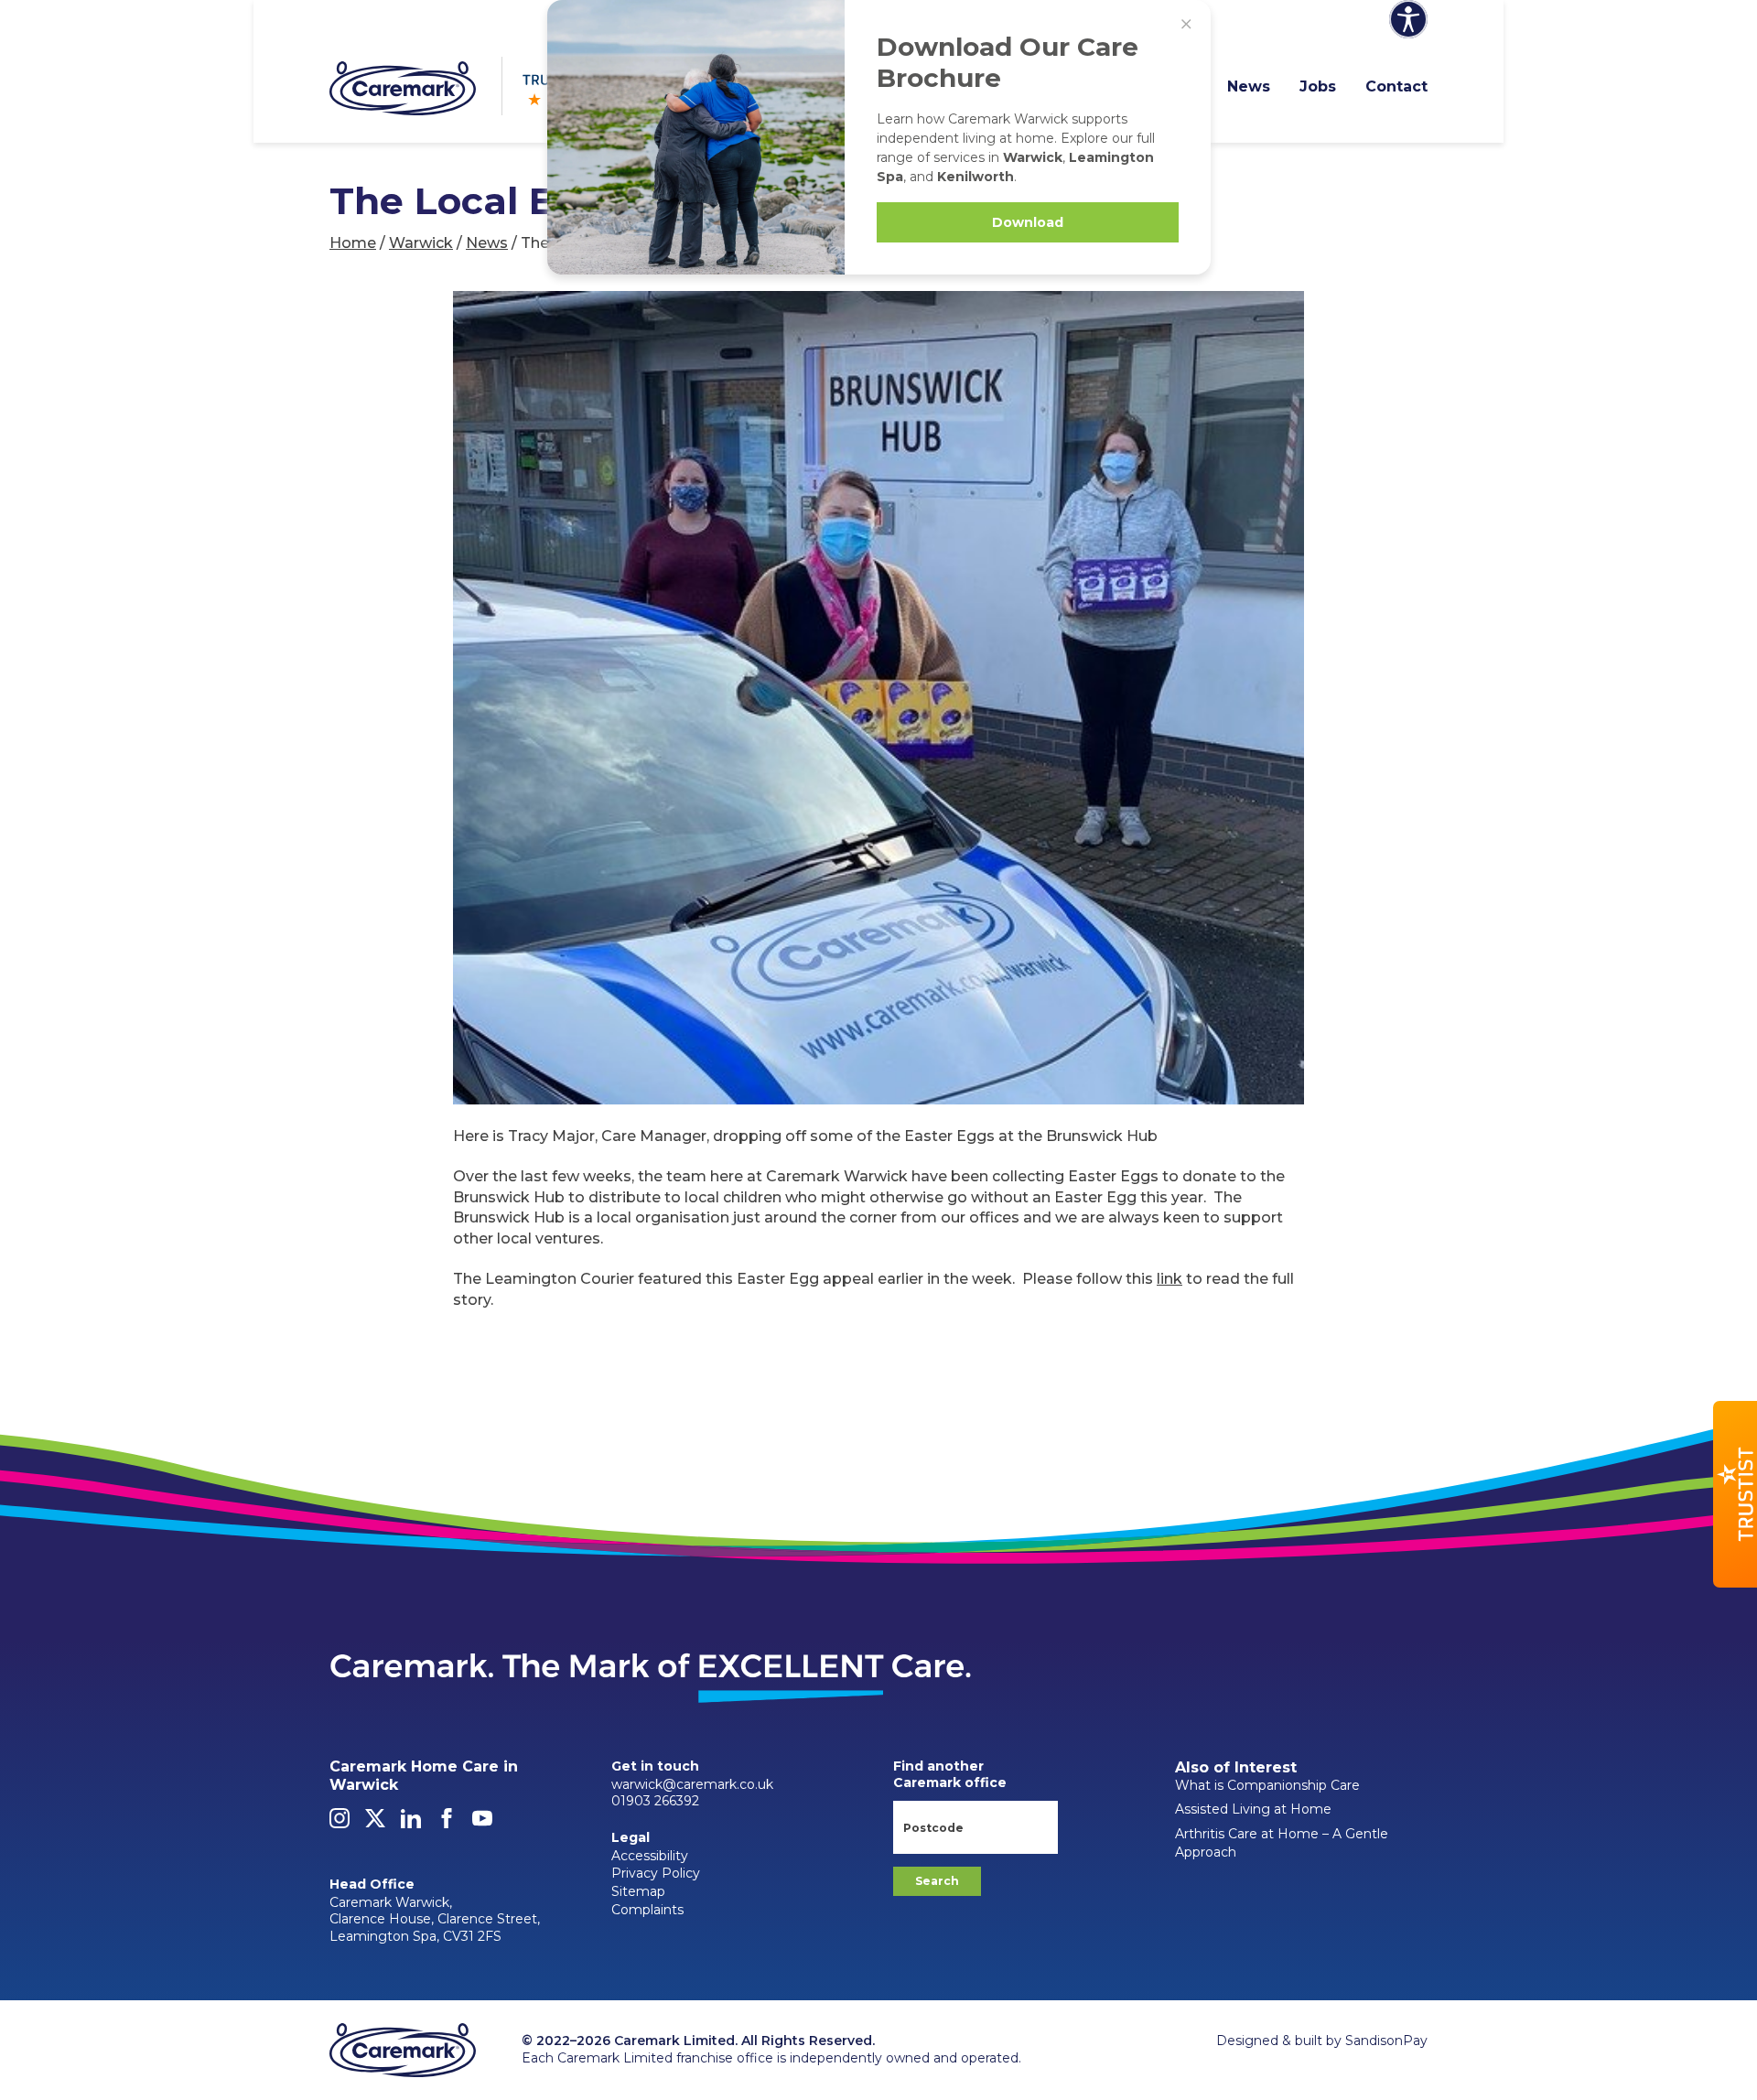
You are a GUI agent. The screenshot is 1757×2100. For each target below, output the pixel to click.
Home (353, 243)
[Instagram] (340, 1824)
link (1170, 1279)
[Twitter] (375, 1824)
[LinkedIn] (411, 1824)
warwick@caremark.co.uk (692, 1784)
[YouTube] (482, 1824)
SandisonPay (1386, 2041)
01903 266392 (655, 1801)
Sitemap (638, 1891)
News (1249, 86)
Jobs (1318, 86)
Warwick (421, 243)
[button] (1735, 1494)
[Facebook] (447, 1824)
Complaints (647, 1910)
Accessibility (650, 1856)
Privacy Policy (656, 1873)
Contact (1396, 86)
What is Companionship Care (1267, 1785)
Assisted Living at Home (1253, 1809)
